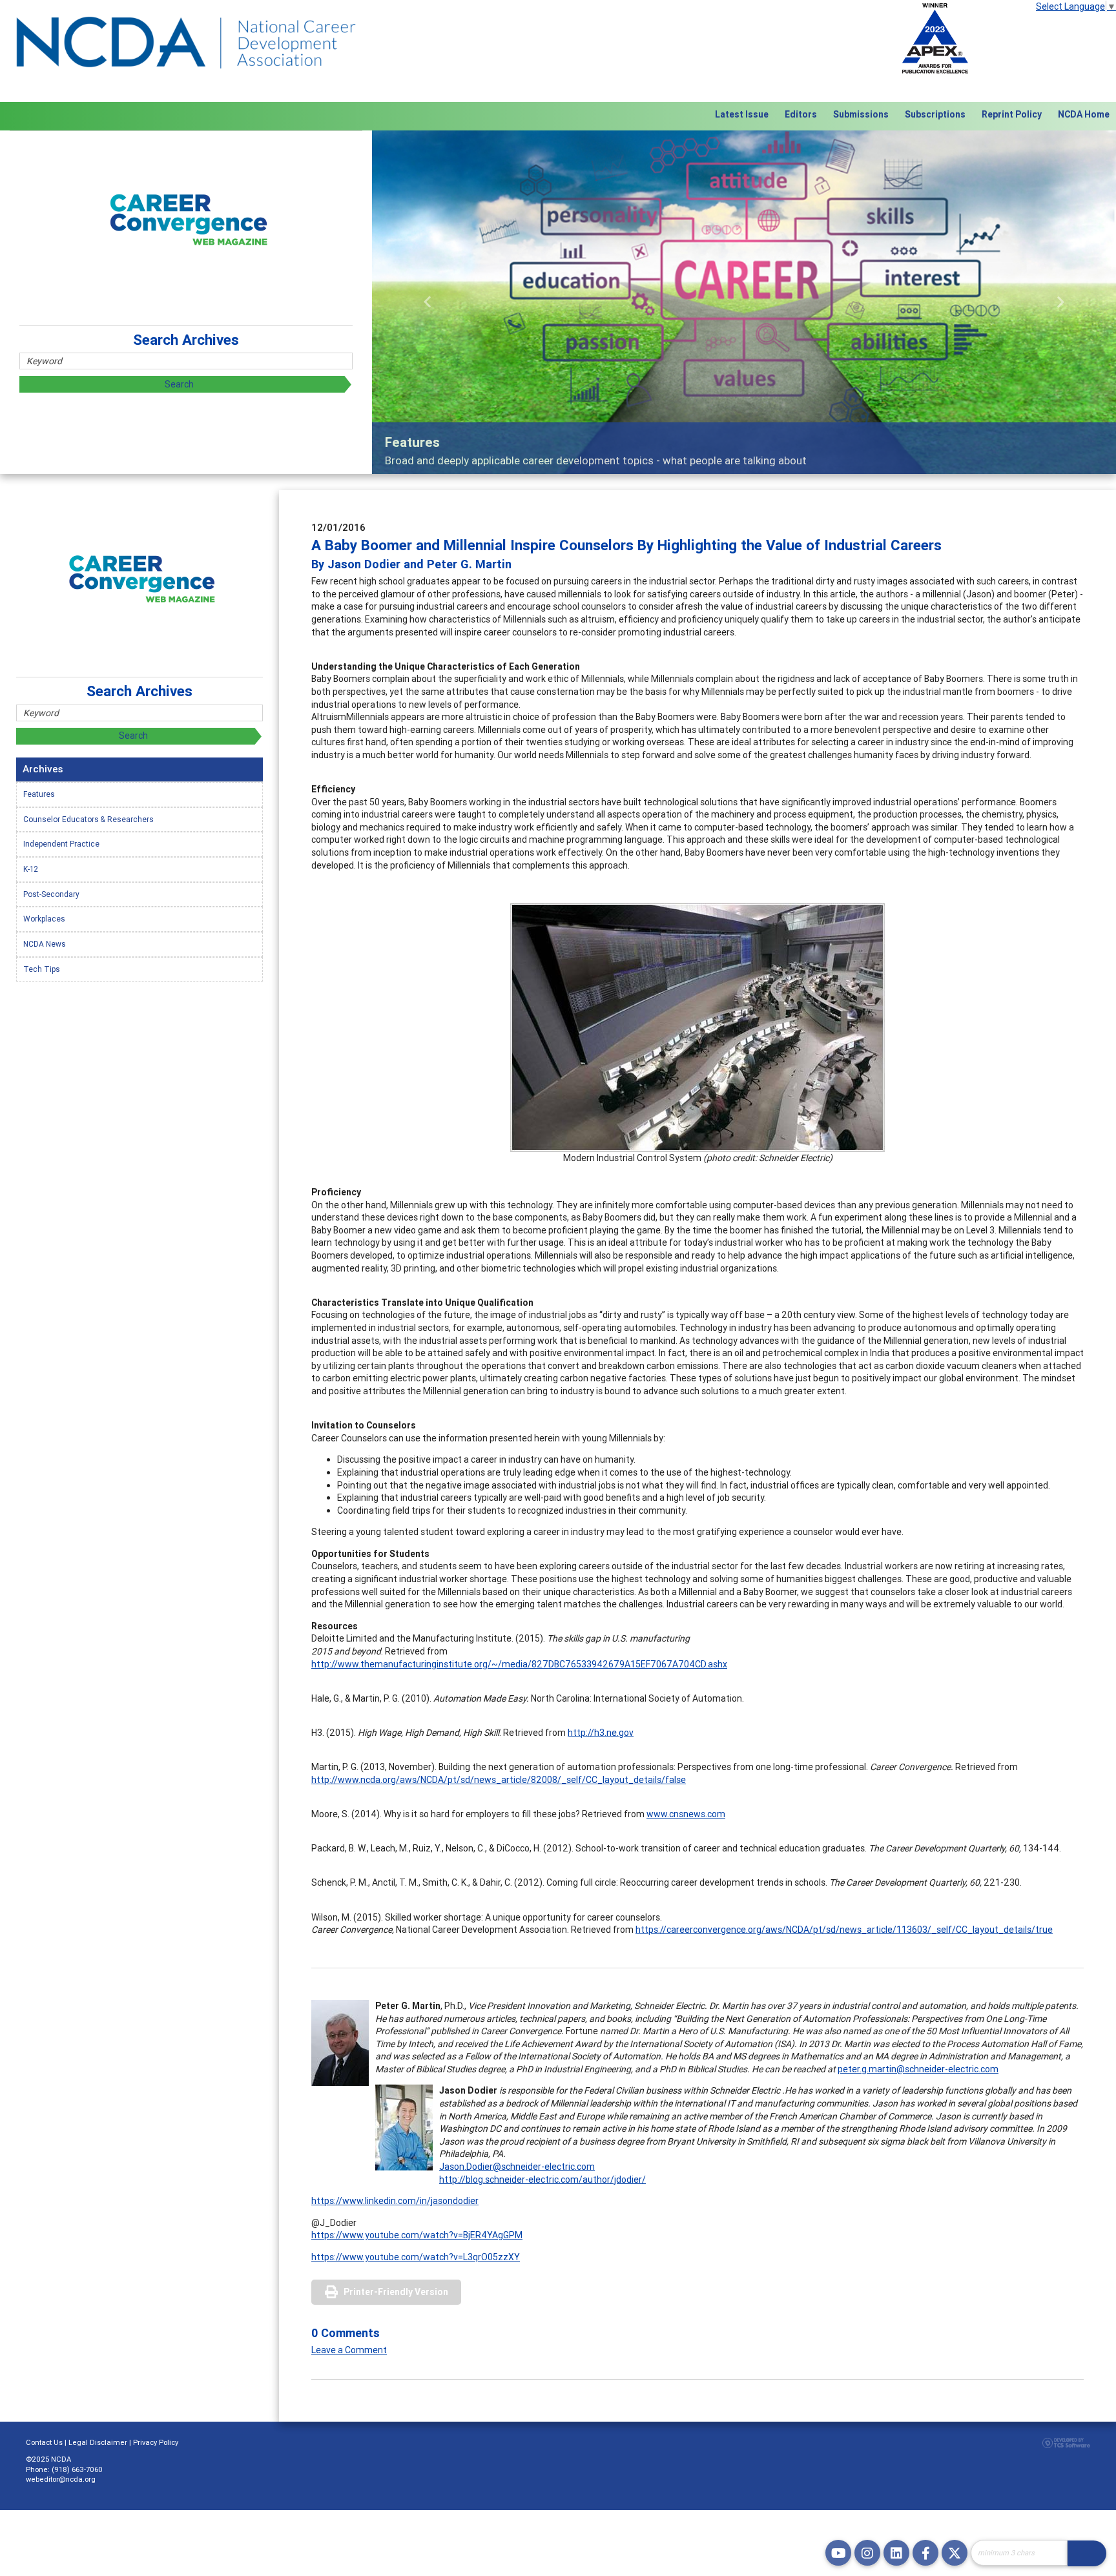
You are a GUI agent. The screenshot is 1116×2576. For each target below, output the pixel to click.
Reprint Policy (1012, 114)
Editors (801, 114)
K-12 (31, 869)
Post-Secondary (51, 894)
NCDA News (45, 944)
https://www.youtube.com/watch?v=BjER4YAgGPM (417, 2235)
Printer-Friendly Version (396, 2292)
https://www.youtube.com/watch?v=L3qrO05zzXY (416, 2257)
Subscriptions (935, 114)
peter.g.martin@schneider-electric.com (918, 2069)
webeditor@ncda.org (61, 2479)
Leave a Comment (349, 2350)
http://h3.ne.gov (601, 1733)
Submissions (861, 114)
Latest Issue (742, 114)
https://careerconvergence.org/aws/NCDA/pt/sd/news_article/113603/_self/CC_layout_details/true (844, 1930)
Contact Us (44, 2442)
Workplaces (44, 919)
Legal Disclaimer (98, 2442)
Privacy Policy (156, 2442)
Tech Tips (42, 969)
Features (39, 794)
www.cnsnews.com (686, 1814)
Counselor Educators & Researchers (88, 819)
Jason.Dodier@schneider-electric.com (517, 2167)
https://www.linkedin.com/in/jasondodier (395, 2201)
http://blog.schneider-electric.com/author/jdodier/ (542, 2179)
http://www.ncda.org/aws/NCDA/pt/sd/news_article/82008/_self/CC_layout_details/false (499, 1780)
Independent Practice (61, 844)
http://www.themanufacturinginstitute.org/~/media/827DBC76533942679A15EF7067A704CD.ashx (519, 1664)
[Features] (744, 302)
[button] (428, 302)
